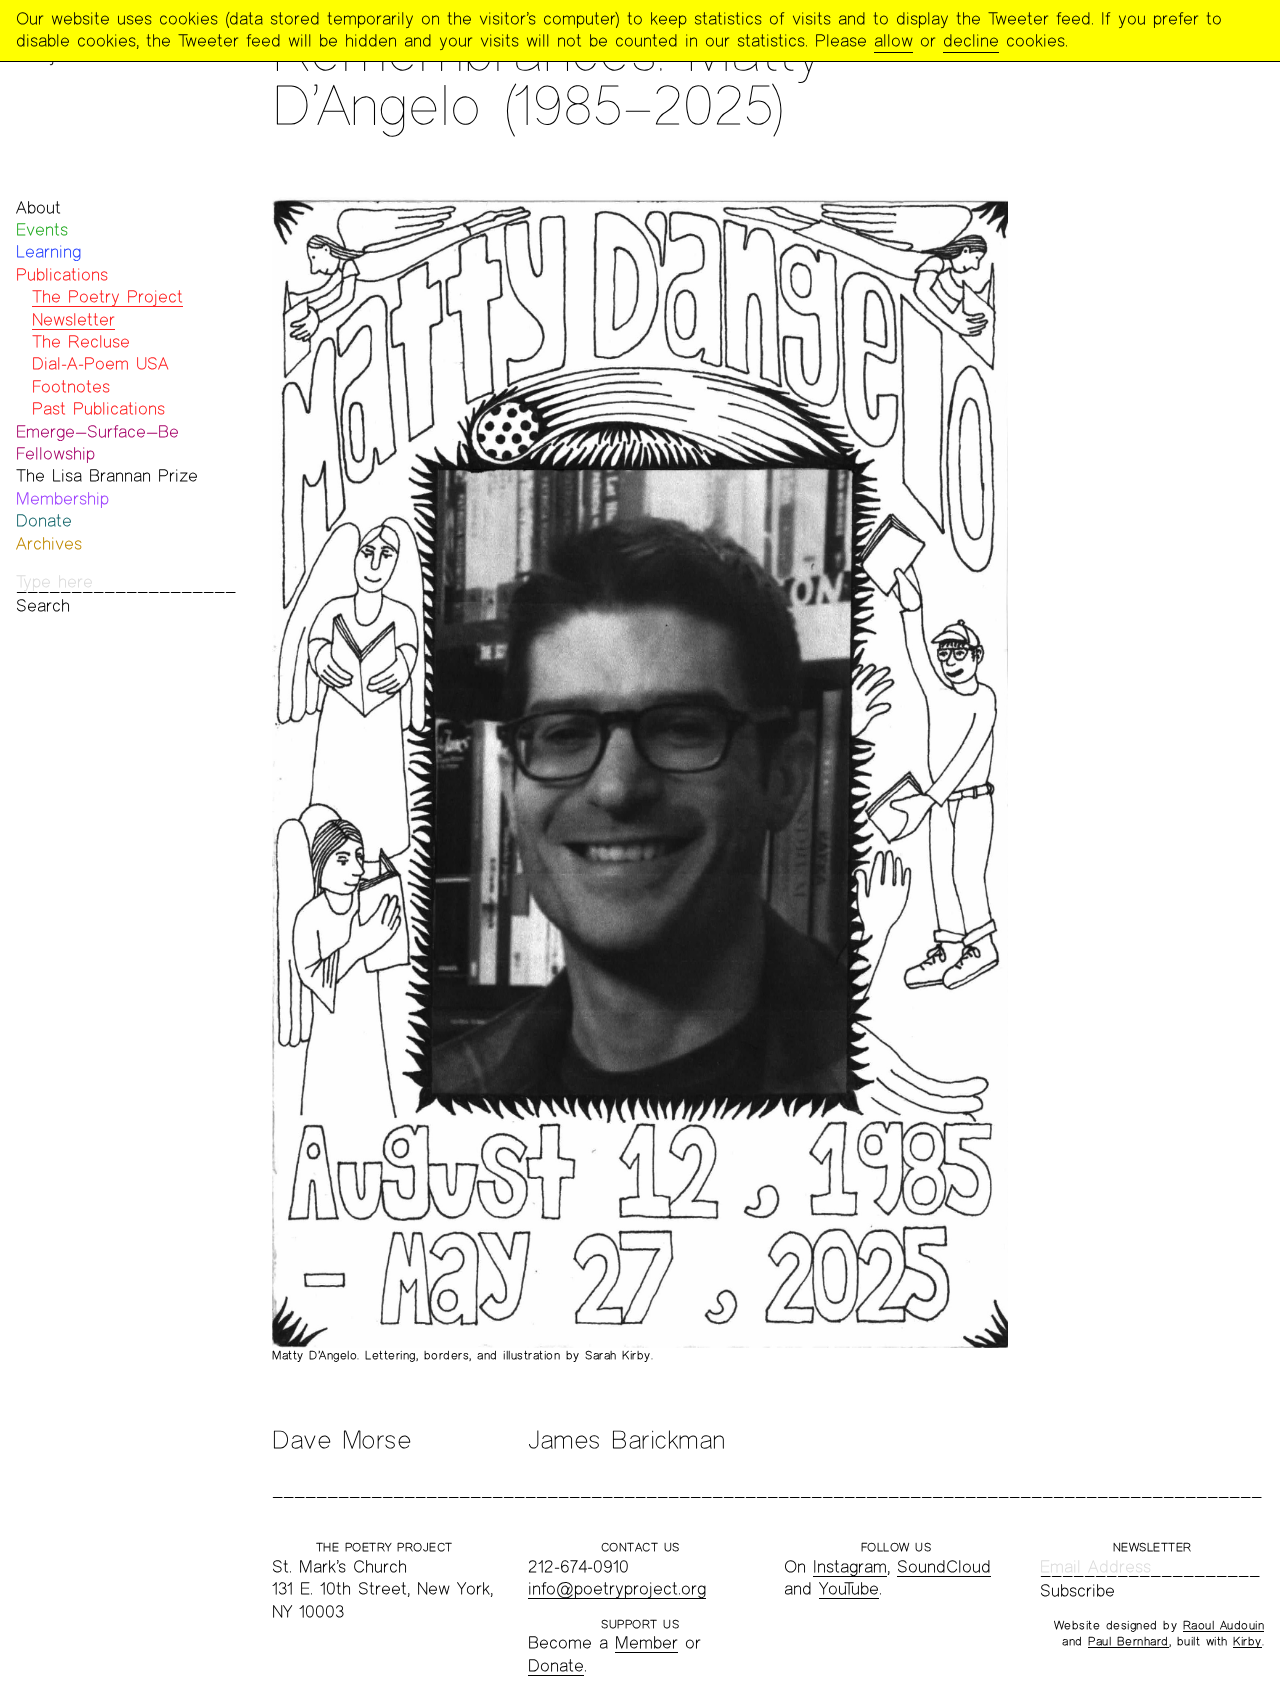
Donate (44, 520)
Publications (62, 274)
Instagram (850, 1566)
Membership (62, 498)
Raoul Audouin (1224, 1625)
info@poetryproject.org (617, 1588)
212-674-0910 (578, 1566)
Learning (48, 251)
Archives (49, 543)
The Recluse (81, 341)
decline (971, 40)
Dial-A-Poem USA (100, 363)
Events (42, 229)
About (38, 207)
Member (646, 1642)
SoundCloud (944, 1566)
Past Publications (98, 408)
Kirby (1247, 1641)
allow (893, 40)
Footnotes (71, 386)
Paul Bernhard (1128, 1641)
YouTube (849, 1588)
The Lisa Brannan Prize (107, 475)
